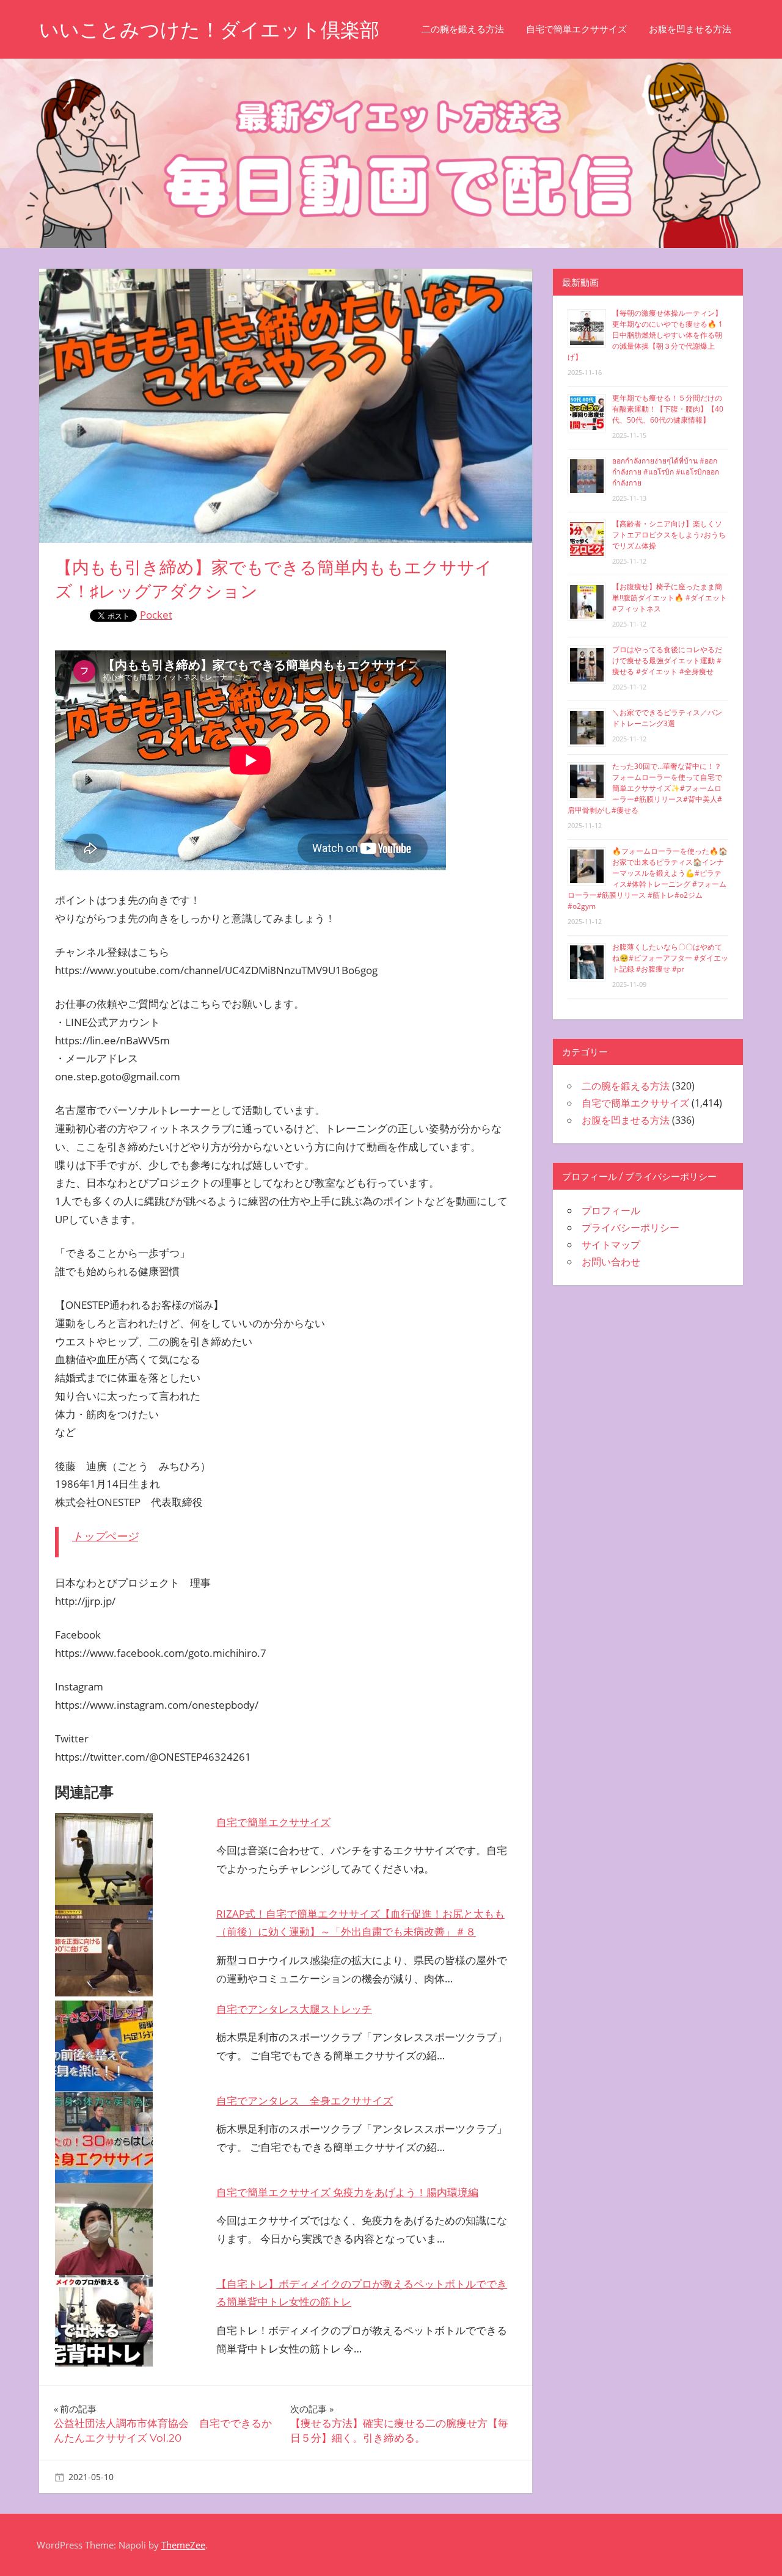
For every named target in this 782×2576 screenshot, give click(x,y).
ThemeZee (183, 2545)
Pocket (156, 615)
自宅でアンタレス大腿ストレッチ (294, 2009)
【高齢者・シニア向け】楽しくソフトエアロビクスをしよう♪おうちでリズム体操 (669, 535)
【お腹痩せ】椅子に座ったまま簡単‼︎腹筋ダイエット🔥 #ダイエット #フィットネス (670, 598)
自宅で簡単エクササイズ (576, 29)
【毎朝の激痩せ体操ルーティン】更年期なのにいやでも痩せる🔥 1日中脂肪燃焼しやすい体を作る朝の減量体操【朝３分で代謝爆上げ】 (645, 335)
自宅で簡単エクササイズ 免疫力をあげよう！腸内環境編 (347, 2192)
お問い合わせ (611, 1262)
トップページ (105, 1536)
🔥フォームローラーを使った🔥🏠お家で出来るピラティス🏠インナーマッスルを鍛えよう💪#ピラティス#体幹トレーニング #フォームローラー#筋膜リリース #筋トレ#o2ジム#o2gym (648, 879)
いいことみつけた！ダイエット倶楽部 (209, 30)
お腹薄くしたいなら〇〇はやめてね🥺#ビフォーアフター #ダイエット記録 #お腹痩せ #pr (670, 958)
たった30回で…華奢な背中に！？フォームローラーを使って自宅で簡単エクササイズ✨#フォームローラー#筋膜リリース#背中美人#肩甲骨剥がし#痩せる (645, 788)
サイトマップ (611, 1245)
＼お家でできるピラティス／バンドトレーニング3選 (667, 718)
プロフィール (611, 1210)
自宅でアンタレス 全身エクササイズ (305, 2101)
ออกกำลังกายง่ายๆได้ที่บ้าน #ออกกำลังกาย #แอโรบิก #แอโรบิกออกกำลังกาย (666, 472)
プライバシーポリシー (630, 1228)
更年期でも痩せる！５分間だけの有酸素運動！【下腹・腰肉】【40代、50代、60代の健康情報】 (668, 409)
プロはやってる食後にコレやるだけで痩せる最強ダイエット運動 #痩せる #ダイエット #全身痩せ (667, 660)
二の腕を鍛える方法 (463, 29)
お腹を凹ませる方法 (690, 29)
